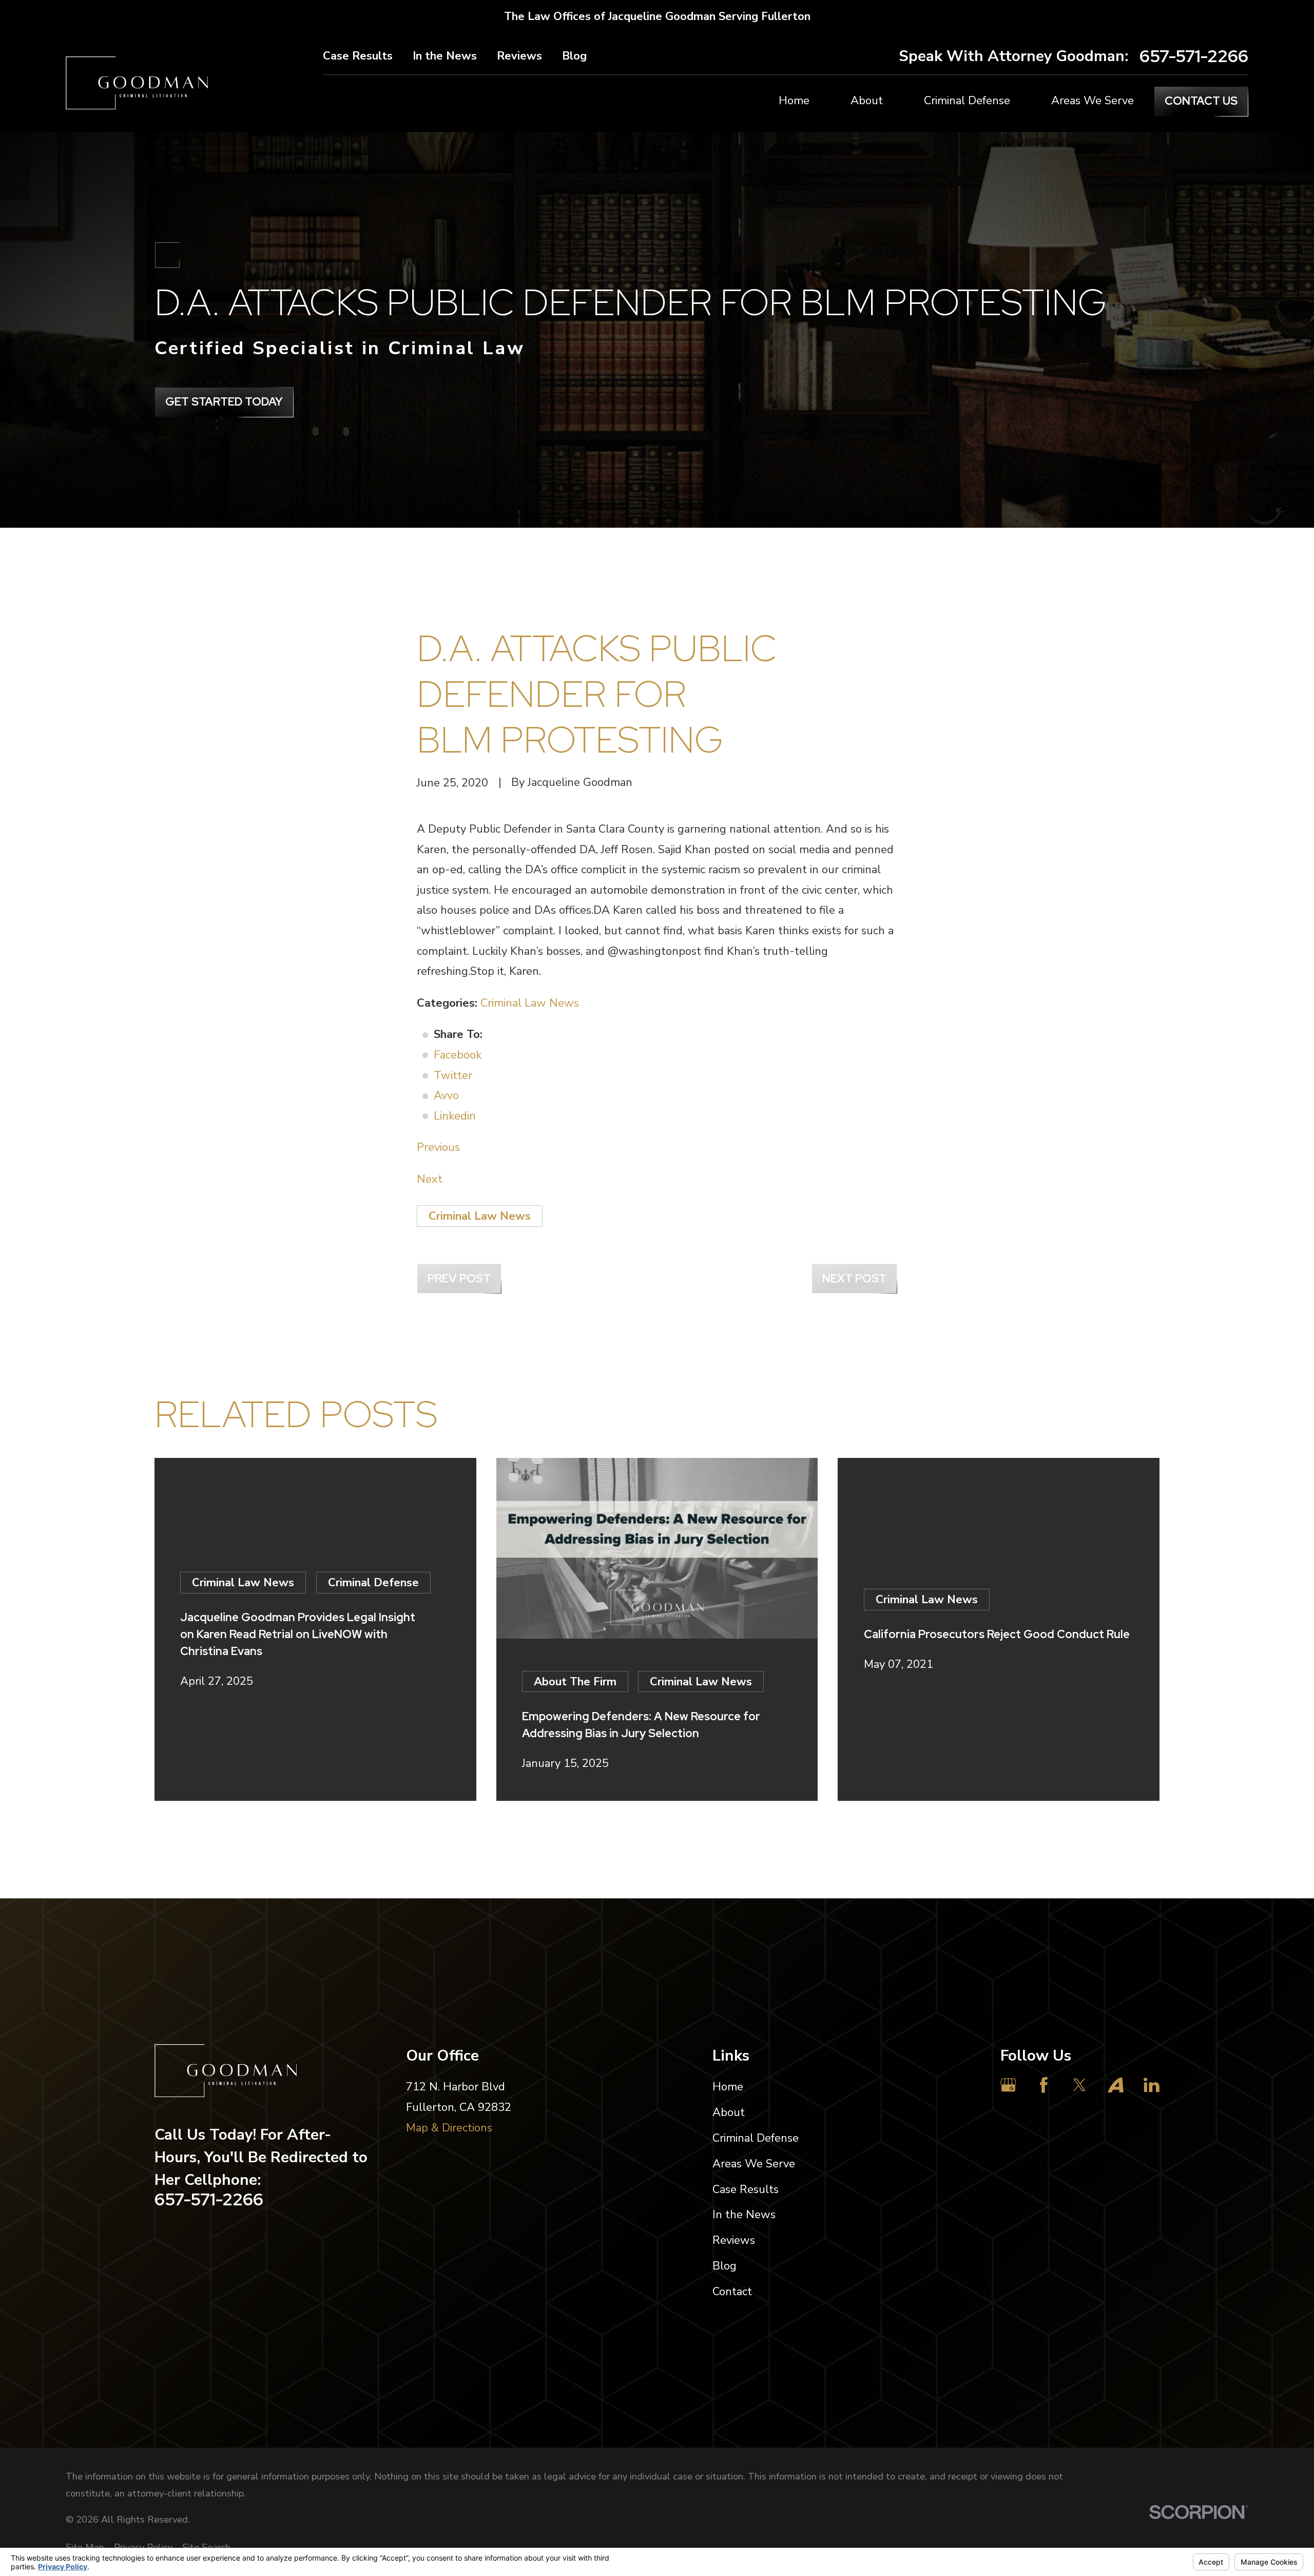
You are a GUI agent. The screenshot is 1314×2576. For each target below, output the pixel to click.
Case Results (358, 56)
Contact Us (1201, 101)
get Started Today (224, 402)
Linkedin (455, 1116)
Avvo (446, 1095)
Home (728, 2087)
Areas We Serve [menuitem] (1093, 101)
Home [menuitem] (794, 101)
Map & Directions (449, 2128)
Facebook (458, 1055)
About (729, 2112)
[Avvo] (1116, 2085)
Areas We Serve (754, 2164)
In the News (445, 56)
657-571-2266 (1194, 56)
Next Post (854, 1279)
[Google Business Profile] (1008, 2085)
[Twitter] (1080, 2085)
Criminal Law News (530, 1003)
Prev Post (459, 1279)
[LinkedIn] (1152, 2085)
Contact (732, 2292)
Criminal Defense (756, 2138)
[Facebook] (1044, 2085)
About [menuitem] (867, 101)
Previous (438, 1147)
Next (430, 1179)
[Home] (137, 83)
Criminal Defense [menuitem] (967, 101)
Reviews (519, 56)
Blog (574, 56)
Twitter (453, 1075)
